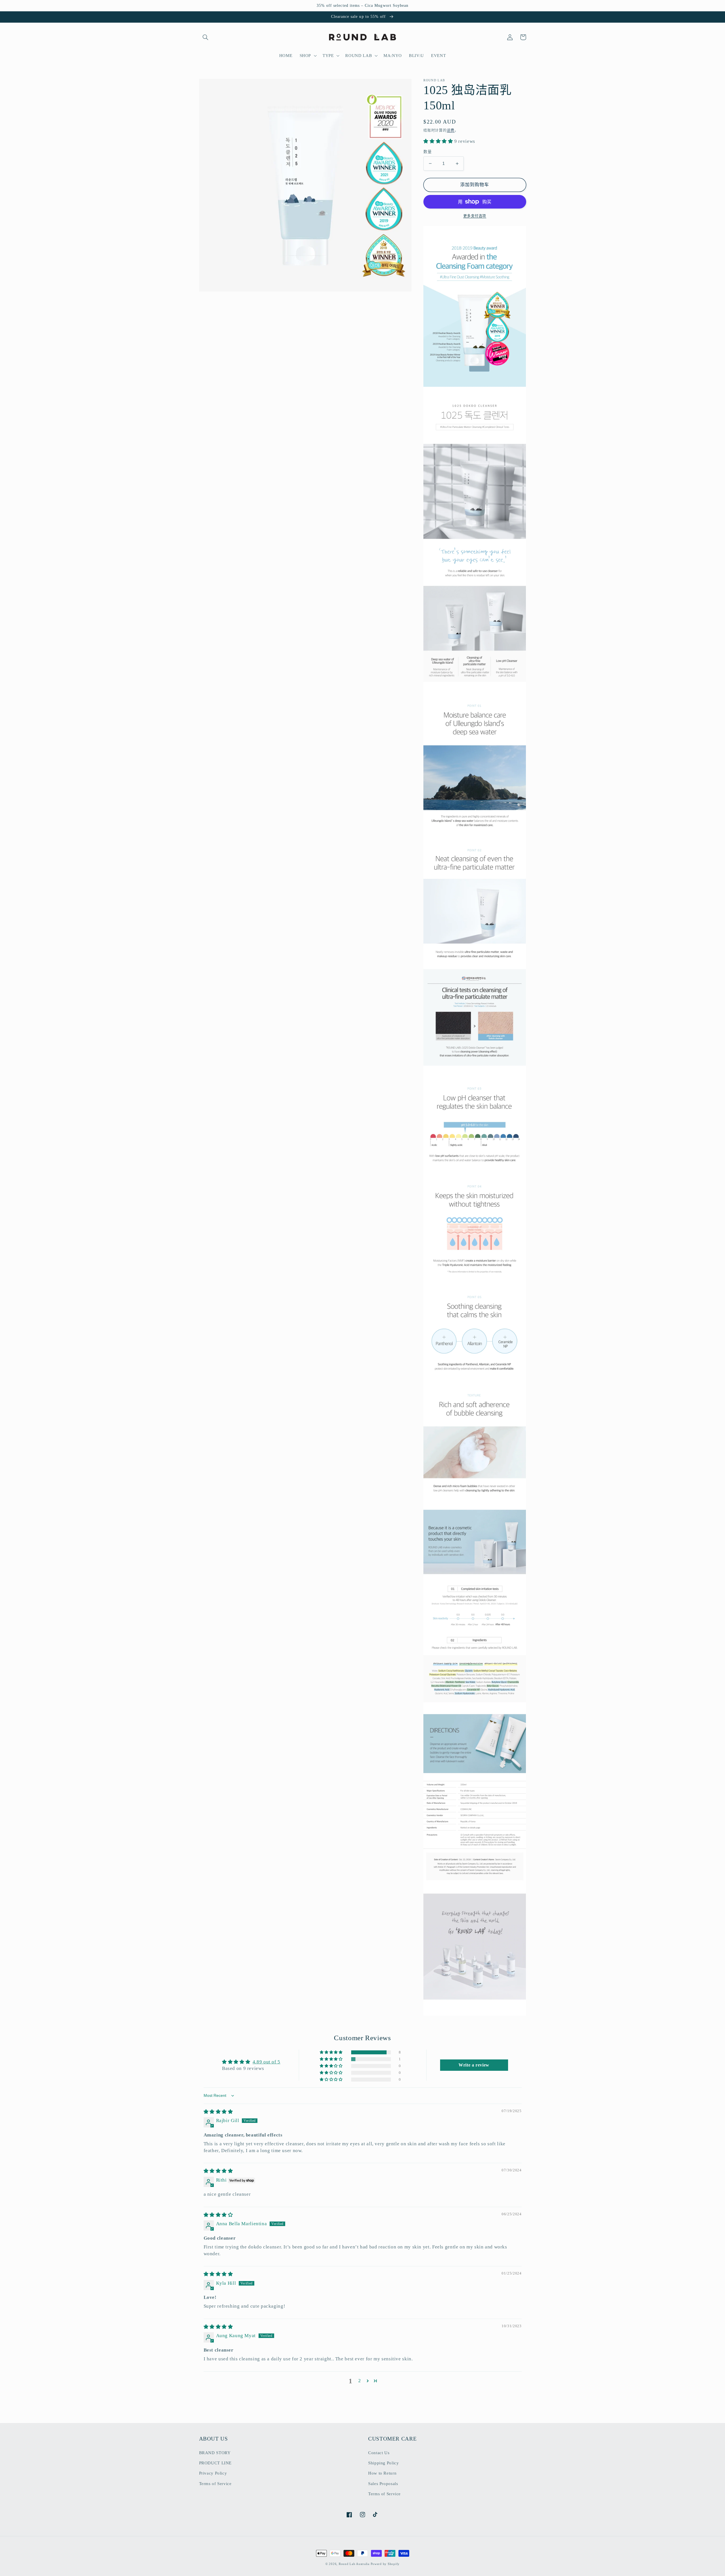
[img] (218, 2112)
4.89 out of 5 (266, 2062)
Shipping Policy (383, 2463)
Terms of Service (215, 2484)
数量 (427, 152)
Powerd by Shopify (385, 2564)
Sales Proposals (383, 2484)
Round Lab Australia (354, 2564)
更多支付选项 (475, 216)
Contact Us (379, 2453)
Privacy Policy (213, 2473)
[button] (206, 37)
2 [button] (360, 2381)
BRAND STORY (215, 2453)
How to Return (382, 2473)
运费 (451, 130)
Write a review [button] (474, 2065)
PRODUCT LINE (216, 2463)
